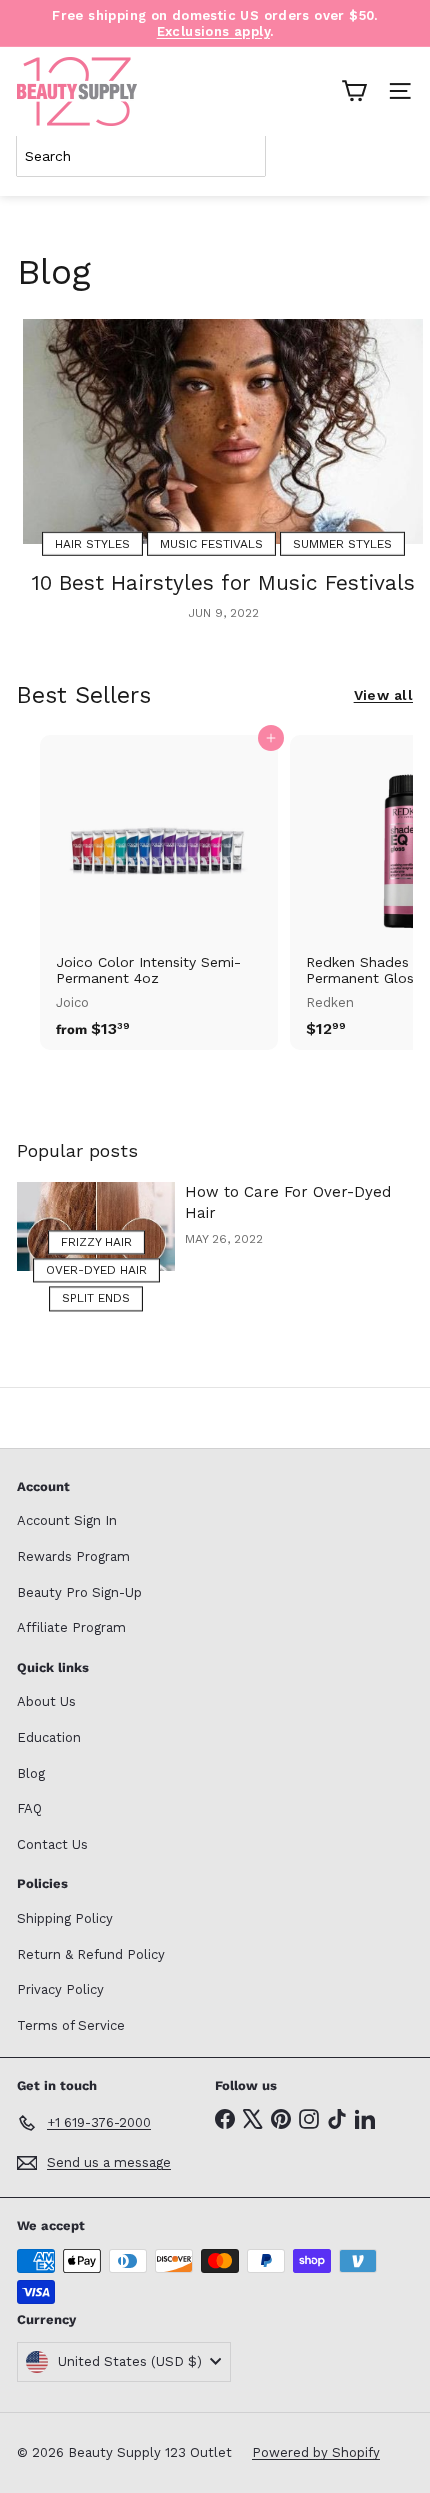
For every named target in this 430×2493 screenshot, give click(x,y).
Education (49, 1737)
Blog (31, 1773)
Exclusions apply (213, 31)
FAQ (29, 1808)
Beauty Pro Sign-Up (79, 1592)
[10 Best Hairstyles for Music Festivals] (223, 431)
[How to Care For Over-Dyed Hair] (96, 1226)
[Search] (394, 156)
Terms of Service (71, 2025)
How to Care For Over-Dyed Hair (288, 1202)
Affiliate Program (71, 1627)
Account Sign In (67, 1520)
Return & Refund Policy (91, 1954)
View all (383, 695)
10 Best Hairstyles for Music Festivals (223, 582)
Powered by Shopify (316, 2452)
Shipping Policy (65, 1918)
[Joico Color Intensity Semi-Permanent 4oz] (159, 892)
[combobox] (141, 156)
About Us (46, 1701)
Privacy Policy (60, 1989)
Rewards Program (73, 1556)
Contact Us (52, 1844)
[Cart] (354, 91)
